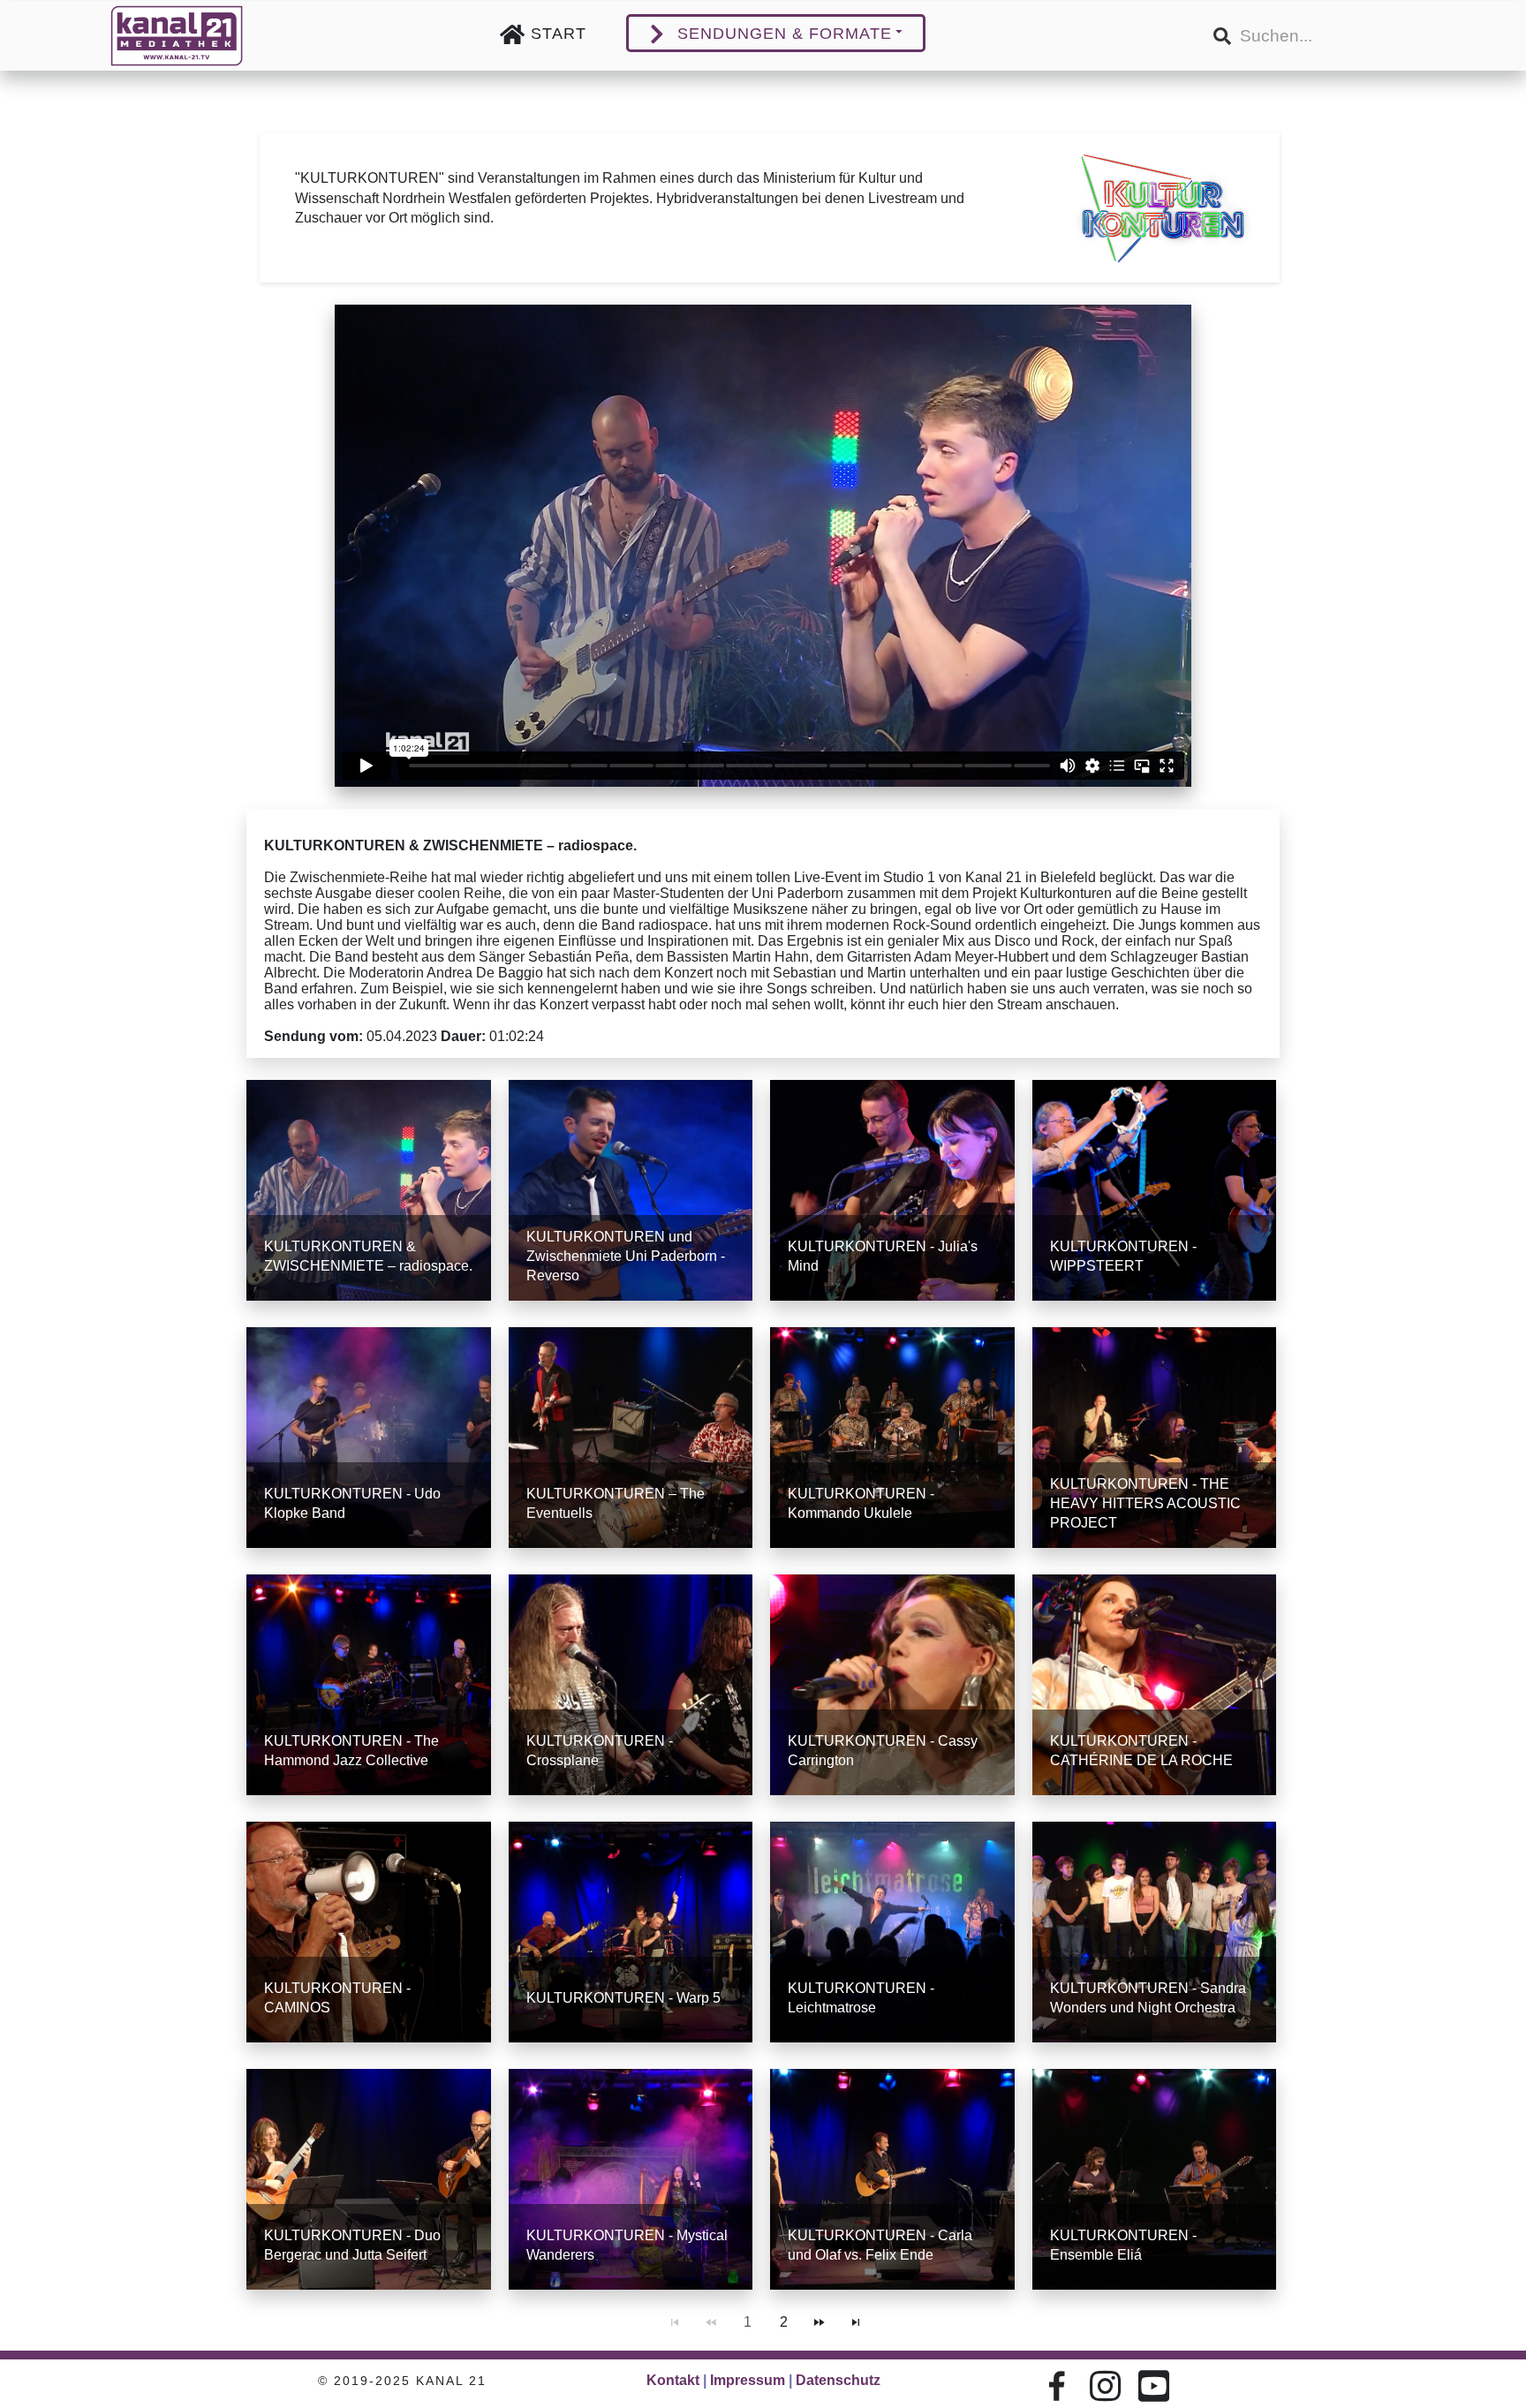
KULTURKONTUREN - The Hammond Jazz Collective (351, 1751)
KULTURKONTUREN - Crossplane (600, 1751)
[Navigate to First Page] (675, 2322)
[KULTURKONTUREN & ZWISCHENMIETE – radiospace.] (369, 1190)
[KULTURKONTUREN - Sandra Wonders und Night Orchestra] (1155, 1932)
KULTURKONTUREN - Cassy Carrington (883, 1751)
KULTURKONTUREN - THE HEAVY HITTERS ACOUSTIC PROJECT (1145, 1503)
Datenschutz (838, 2380)
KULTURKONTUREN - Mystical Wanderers (627, 2245)
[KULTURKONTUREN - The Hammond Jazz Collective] (369, 1685)
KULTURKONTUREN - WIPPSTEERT (1123, 1256)
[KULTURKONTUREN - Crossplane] (631, 1685)
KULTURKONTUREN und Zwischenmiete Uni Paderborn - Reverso (626, 1256)
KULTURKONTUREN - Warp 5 (623, 1998)
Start (559, 34)
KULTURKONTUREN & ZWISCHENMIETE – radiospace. (368, 1256)
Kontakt (673, 2380)
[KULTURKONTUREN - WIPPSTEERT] (1155, 1190)
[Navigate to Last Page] (856, 2322)
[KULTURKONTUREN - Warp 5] (631, 1932)
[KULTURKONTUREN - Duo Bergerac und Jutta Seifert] (369, 2179)
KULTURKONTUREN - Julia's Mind (883, 1256)
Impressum (748, 2380)
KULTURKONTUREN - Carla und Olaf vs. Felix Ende (880, 2245)
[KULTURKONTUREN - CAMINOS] (369, 1932)
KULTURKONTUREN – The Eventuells (616, 1503)
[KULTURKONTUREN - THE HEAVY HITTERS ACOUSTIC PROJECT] (1155, 1438)
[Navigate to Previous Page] (711, 2322)
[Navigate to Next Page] (820, 2322)
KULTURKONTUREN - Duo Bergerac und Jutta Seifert (352, 2245)
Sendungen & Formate (785, 34)
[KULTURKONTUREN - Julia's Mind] (892, 1190)
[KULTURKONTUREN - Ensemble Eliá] (1155, 2179)
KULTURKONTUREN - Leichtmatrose (861, 1998)
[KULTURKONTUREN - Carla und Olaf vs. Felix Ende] (892, 2179)
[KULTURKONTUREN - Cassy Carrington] (892, 1685)
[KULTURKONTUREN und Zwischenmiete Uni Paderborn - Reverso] (631, 1190)
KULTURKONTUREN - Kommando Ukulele (861, 1503)
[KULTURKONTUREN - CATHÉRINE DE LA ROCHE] (1155, 1685)
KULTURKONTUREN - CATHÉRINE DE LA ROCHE (1141, 1751)
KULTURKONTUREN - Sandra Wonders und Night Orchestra (1148, 1998)
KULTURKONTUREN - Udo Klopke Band (352, 1503)
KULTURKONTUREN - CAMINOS (337, 1998)
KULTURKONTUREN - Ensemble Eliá (1123, 2245)
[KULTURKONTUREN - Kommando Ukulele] (892, 1438)
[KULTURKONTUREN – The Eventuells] (631, 1438)
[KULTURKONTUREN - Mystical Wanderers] (631, 2179)
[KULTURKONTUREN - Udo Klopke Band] (369, 1438)
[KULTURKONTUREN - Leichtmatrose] (892, 1932)
